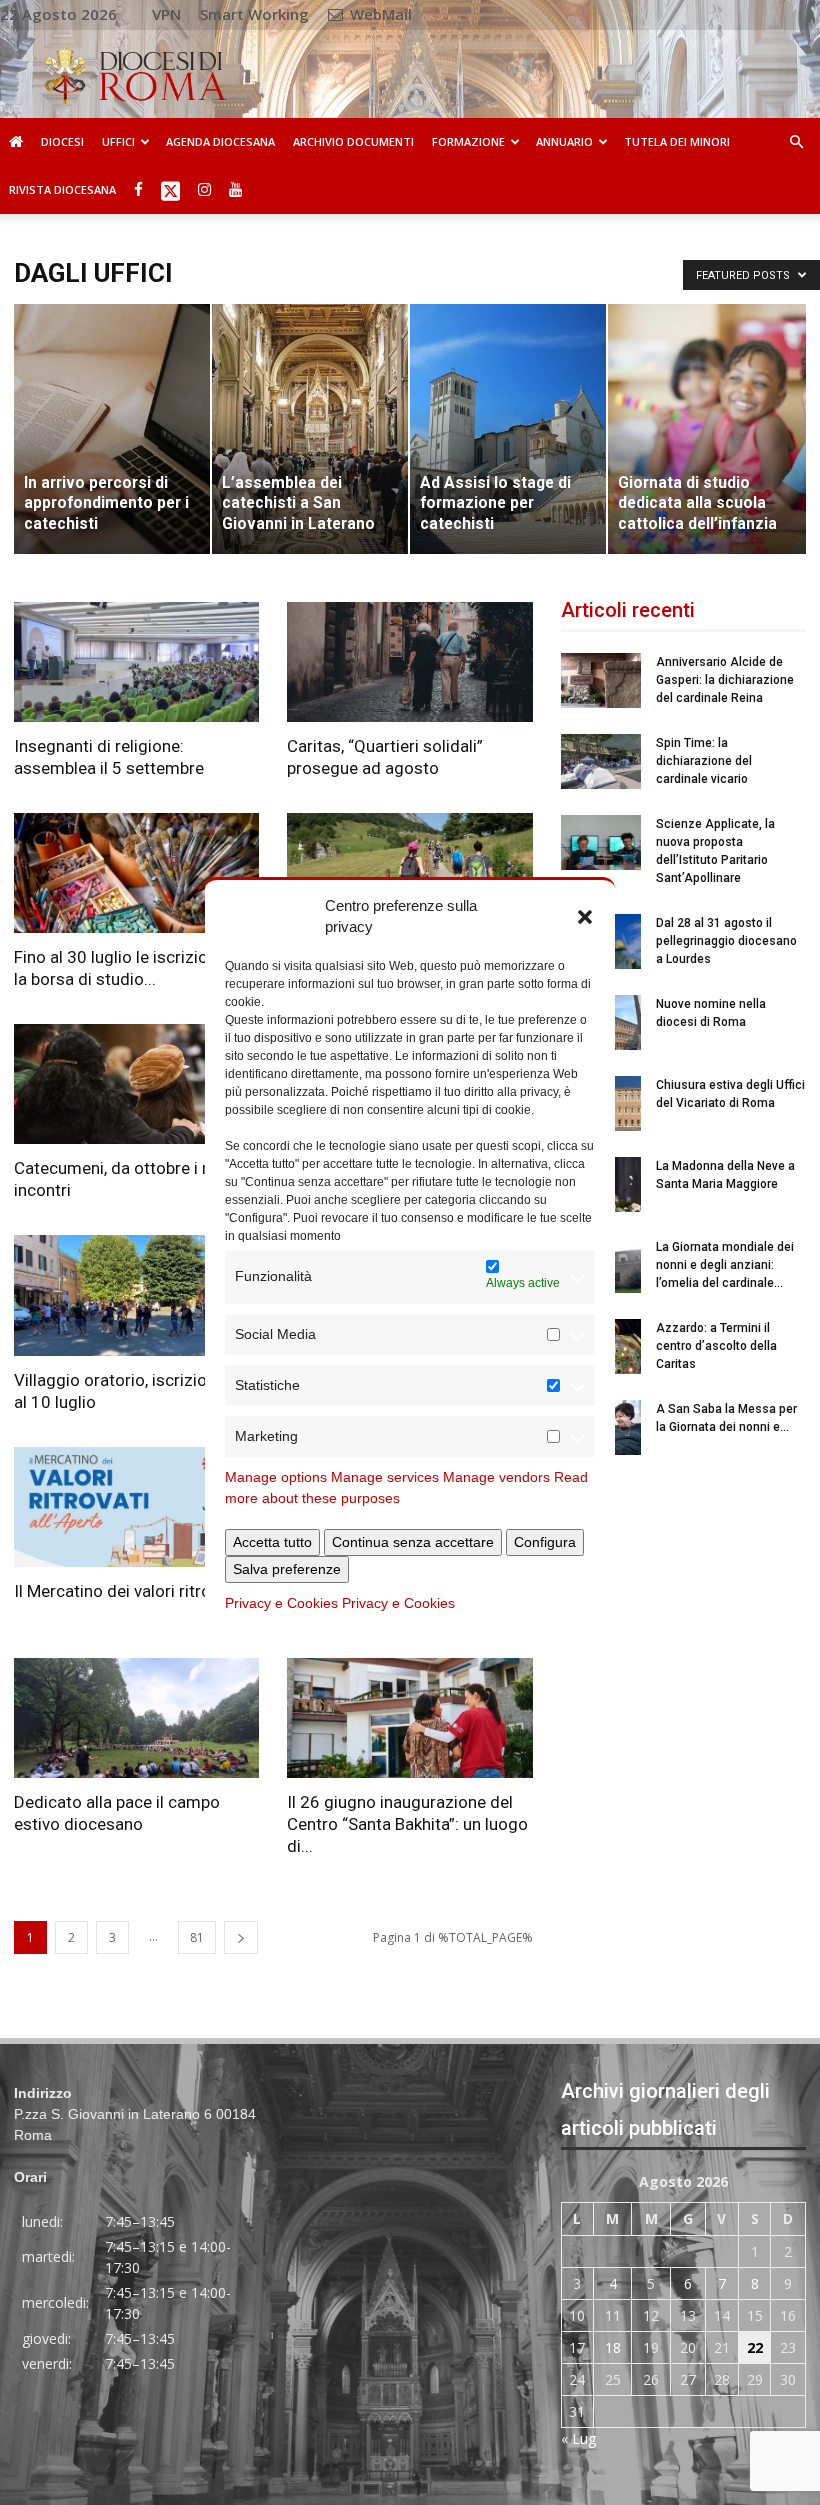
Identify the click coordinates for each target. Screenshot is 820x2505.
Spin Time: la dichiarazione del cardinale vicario (704, 761)
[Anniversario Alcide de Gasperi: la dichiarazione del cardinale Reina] (601, 680)
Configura (545, 1542)
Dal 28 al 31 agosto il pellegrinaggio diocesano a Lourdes (726, 941)
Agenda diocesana (220, 141)
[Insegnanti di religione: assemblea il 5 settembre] (136, 662)
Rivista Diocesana (62, 189)
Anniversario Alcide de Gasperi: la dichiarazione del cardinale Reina (725, 680)
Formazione (468, 141)
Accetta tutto (272, 1542)
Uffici (118, 141)
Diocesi (62, 141)
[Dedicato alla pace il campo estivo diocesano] (136, 1718)
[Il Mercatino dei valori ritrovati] (136, 1507)
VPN (166, 14)
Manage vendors (496, 1477)
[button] (585, 916)
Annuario (564, 141)
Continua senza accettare (413, 1542)
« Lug (578, 2438)
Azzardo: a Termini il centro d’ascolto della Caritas (716, 1346)
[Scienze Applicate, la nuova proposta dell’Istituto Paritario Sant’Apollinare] (601, 842)
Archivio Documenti (353, 141)
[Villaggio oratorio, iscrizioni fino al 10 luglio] (136, 1295)
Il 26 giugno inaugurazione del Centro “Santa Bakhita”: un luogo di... (407, 1824)
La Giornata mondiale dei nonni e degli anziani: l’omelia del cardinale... (725, 1265)
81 (197, 1937)
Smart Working (254, 14)
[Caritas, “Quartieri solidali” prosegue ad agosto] (409, 662)
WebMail (379, 14)
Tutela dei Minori (677, 141)
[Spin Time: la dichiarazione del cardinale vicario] (601, 761)
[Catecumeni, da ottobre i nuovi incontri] (136, 1084)
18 (613, 2347)
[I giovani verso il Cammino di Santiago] (409, 873)
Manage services (385, 1477)
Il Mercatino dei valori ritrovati (126, 1591)
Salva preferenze (287, 1569)
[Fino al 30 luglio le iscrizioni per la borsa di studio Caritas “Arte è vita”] (136, 873)
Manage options (276, 1477)
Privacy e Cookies (281, 1603)
